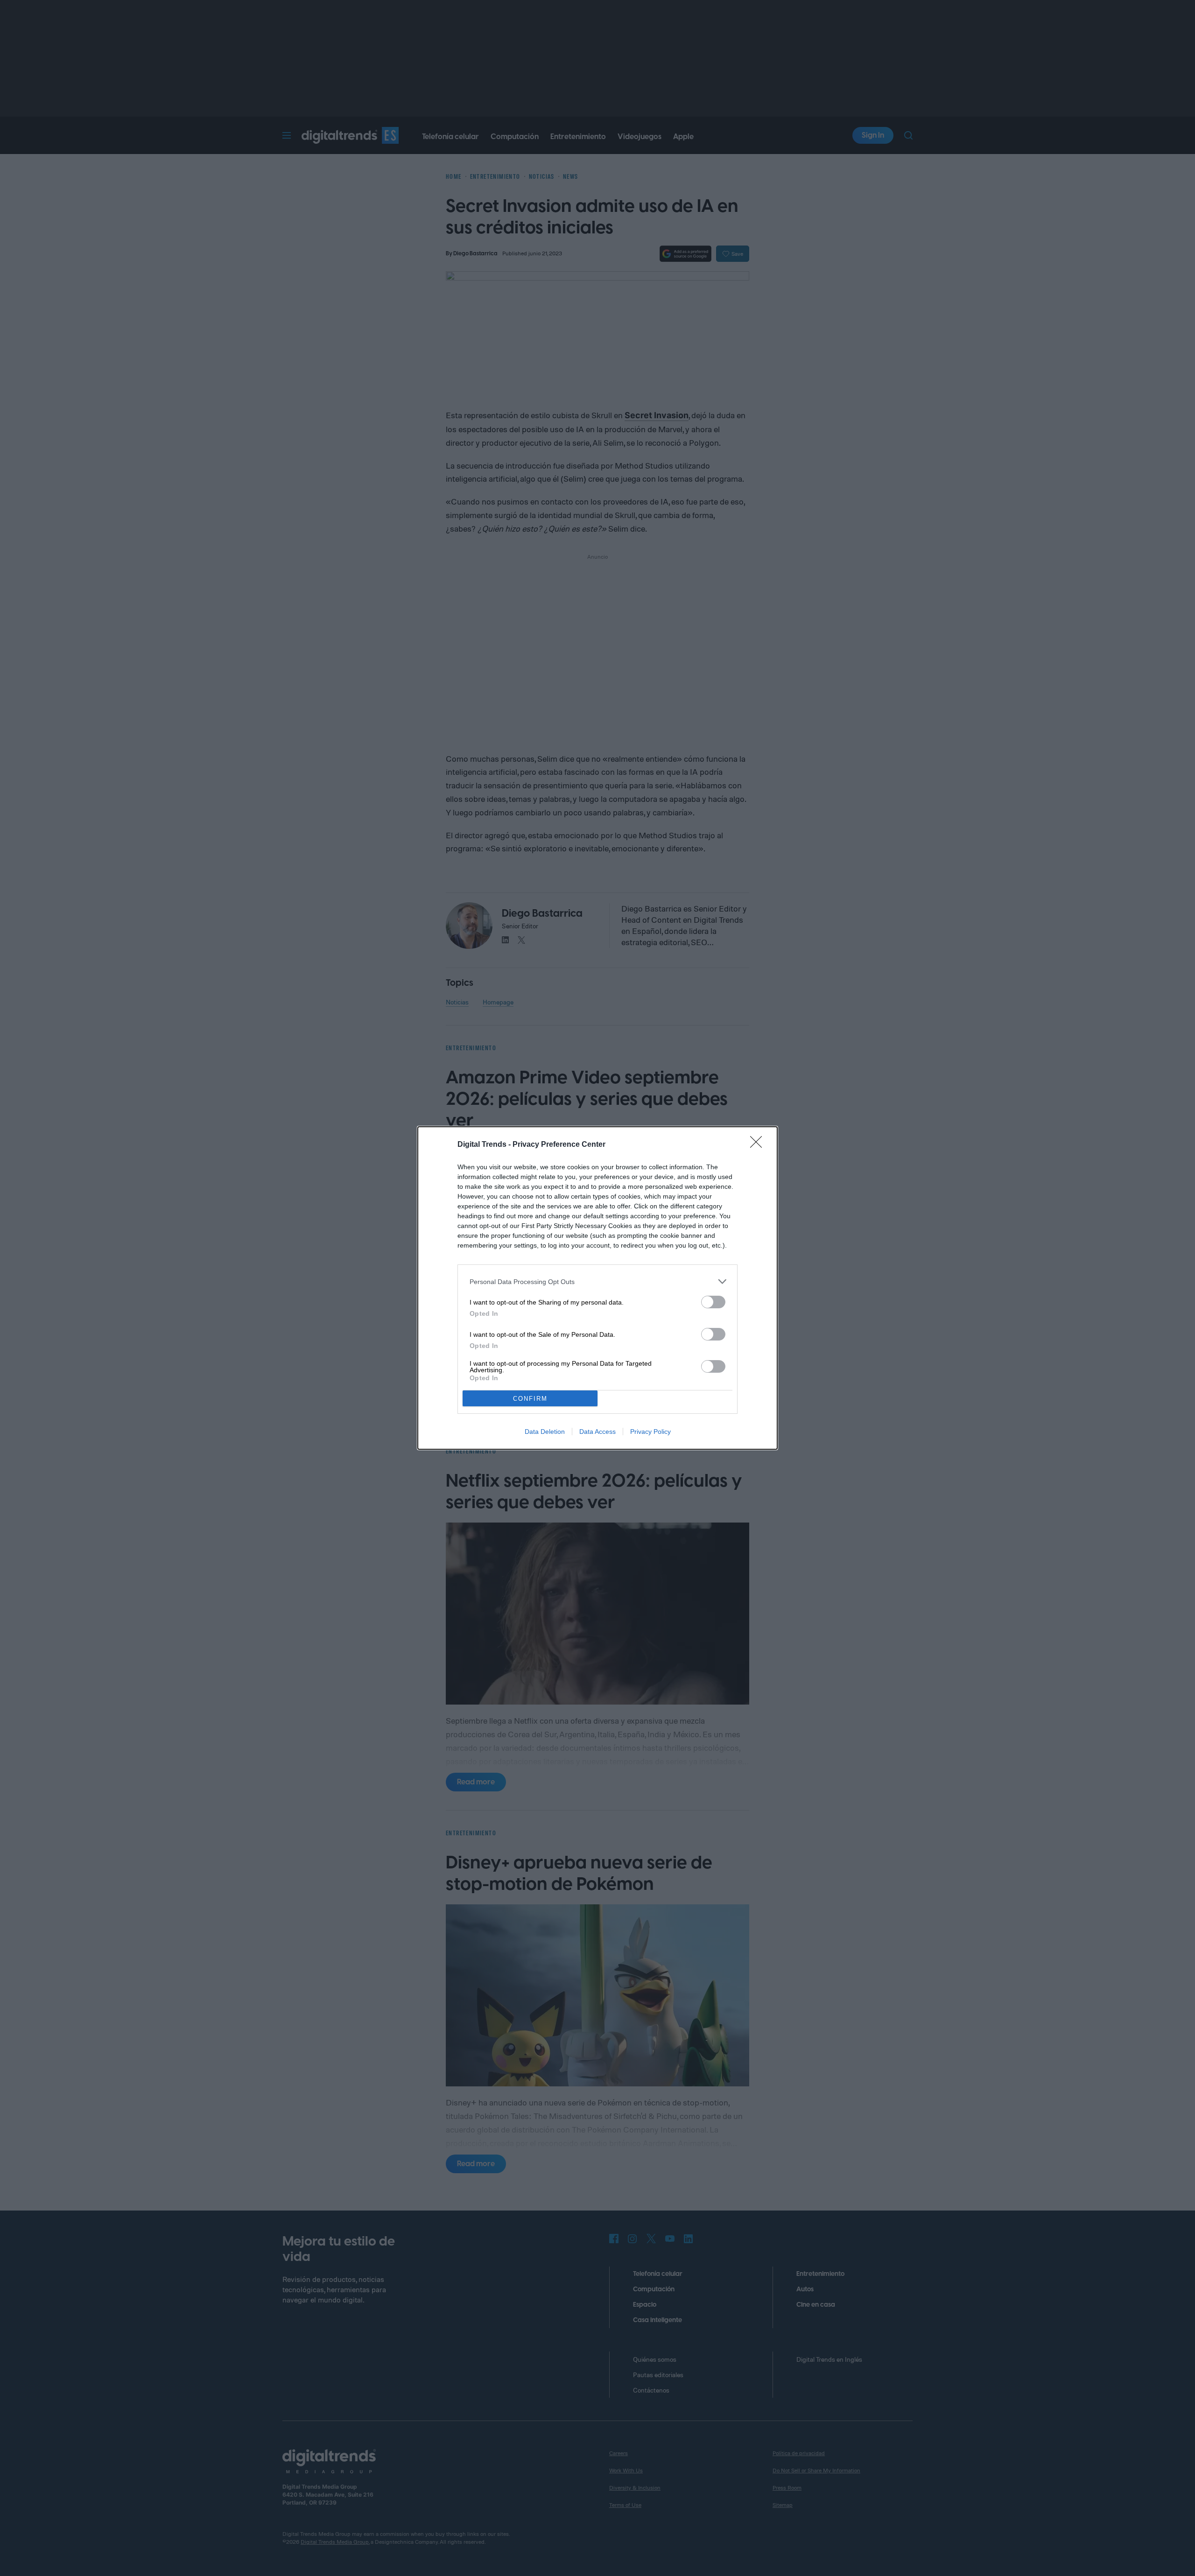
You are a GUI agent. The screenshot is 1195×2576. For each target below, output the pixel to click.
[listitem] (597, 1281)
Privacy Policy (650, 1432)
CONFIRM (530, 1399)
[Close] (759, 1145)
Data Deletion (545, 1432)
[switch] (713, 1302)
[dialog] (597, 1288)
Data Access (597, 1432)
